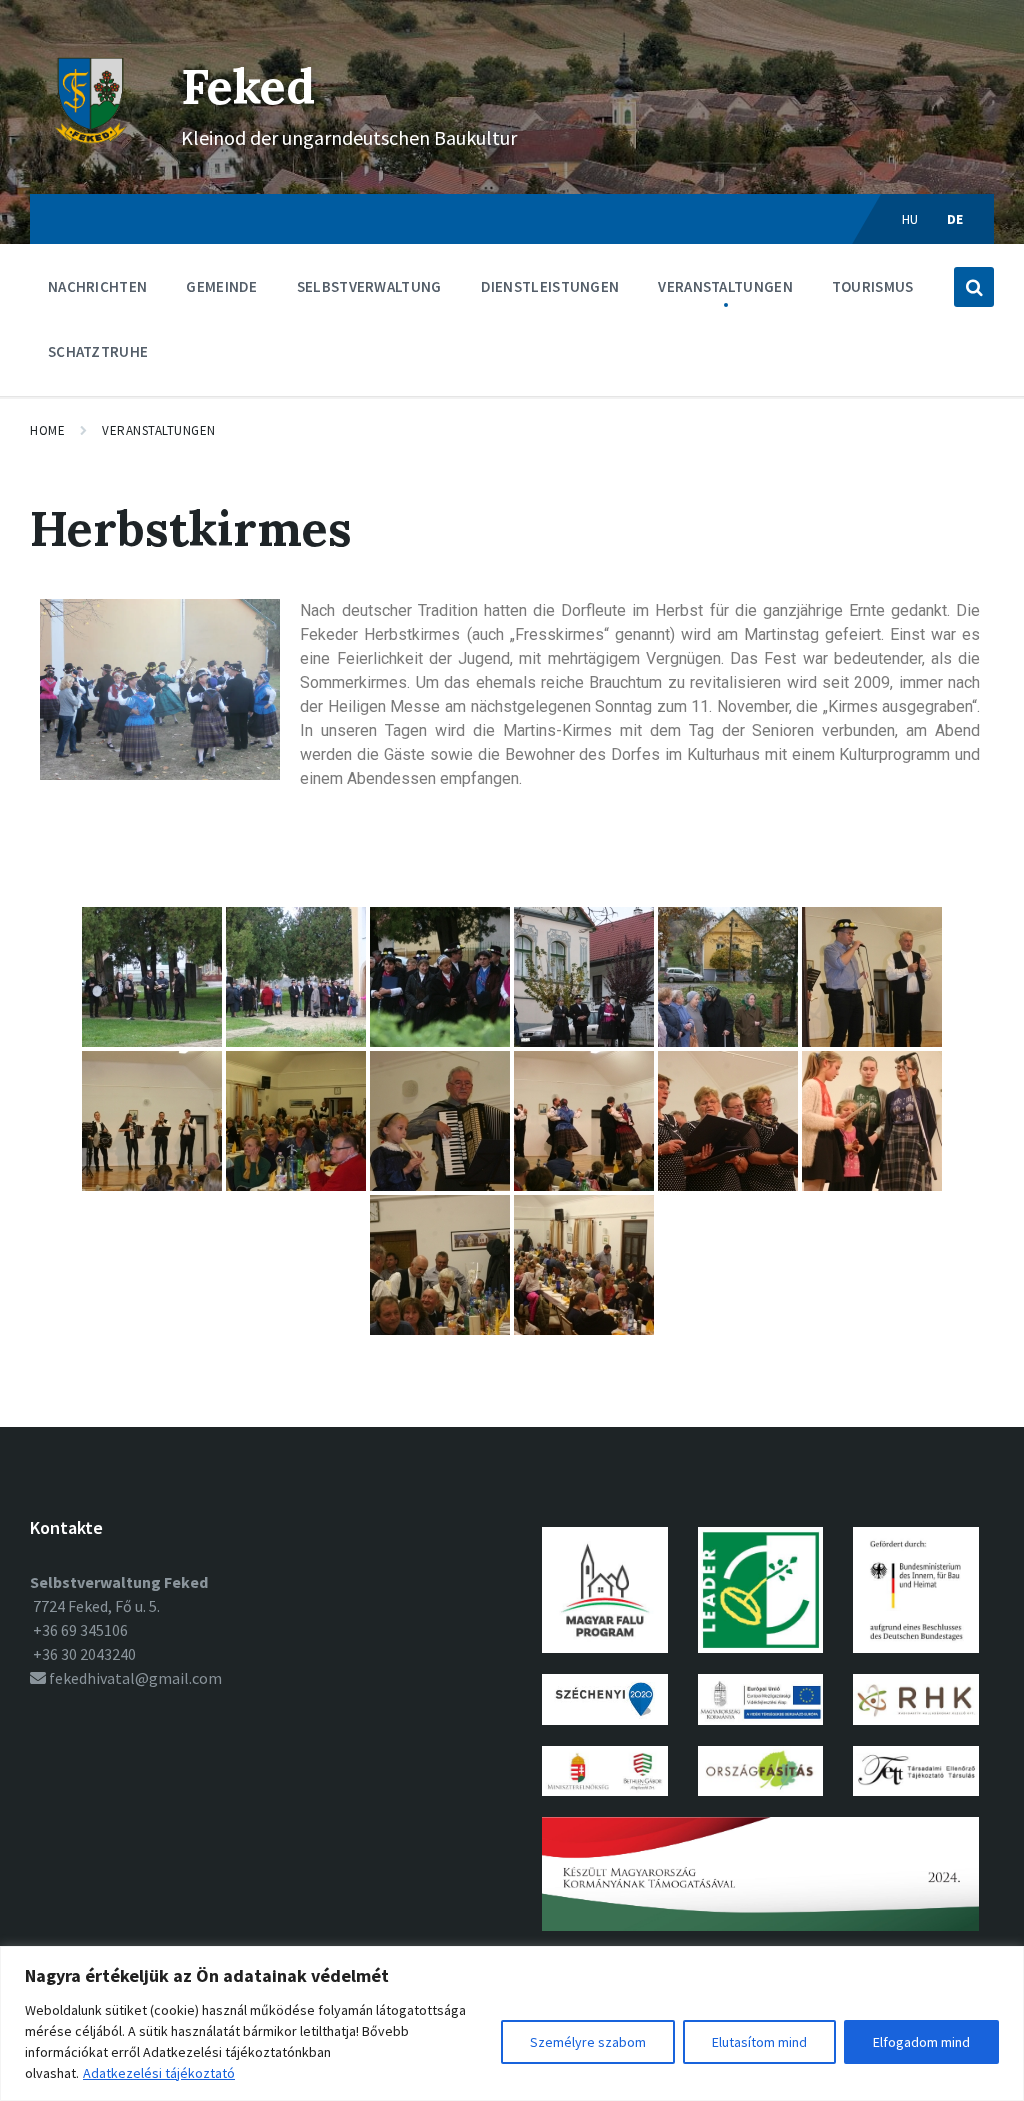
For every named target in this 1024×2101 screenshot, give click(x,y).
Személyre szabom (588, 2042)
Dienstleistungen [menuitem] (550, 286)
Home (47, 430)
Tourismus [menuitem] (873, 286)
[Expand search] (974, 287)
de (955, 219)
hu (910, 219)
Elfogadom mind (921, 2042)
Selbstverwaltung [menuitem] (369, 286)
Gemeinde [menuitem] (221, 286)
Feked (248, 86)
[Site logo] (90, 155)
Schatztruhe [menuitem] (98, 351)
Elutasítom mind (759, 2042)
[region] (512, 2023)
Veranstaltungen (159, 430)
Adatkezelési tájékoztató (159, 2073)
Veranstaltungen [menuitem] (725, 286)
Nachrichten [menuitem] (97, 286)
